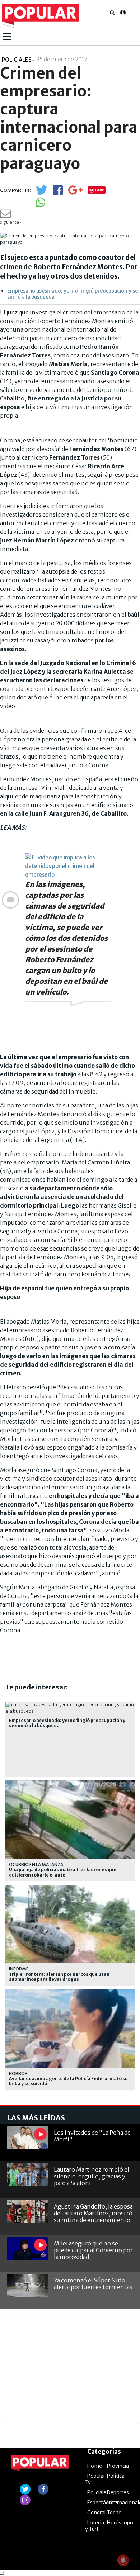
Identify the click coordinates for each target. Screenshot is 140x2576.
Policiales (98, 2492)
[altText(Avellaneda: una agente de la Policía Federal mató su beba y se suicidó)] (70, 1992)
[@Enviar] (5, 216)
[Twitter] (42, 193)
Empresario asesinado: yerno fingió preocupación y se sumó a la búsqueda (73, 294)
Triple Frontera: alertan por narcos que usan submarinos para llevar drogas (59, 1977)
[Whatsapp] (40, 205)
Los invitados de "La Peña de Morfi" (92, 2136)
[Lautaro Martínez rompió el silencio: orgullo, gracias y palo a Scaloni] (28, 2175)
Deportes (118, 2492)
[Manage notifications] (123, 2560)
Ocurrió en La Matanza (36, 1865)
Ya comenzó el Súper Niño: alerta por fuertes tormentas (93, 2284)
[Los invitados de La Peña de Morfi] (28, 2138)
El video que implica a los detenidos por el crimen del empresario (60, 866)
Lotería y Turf (95, 2526)
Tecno (114, 2513)
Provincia (118, 2466)
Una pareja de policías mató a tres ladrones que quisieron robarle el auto (63, 1872)
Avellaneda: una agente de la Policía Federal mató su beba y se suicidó (68, 2081)
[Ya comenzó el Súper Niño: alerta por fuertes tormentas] (28, 2285)
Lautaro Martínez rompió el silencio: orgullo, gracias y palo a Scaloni (92, 2176)
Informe (19, 1969)
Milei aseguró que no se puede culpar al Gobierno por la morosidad (93, 2250)
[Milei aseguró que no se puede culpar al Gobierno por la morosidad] (28, 2248)
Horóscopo (120, 2523)
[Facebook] (58, 192)
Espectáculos (103, 2503)
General (96, 2513)
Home (95, 2466)
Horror (18, 2074)
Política (116, 2476)
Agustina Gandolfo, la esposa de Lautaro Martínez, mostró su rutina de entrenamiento (93, 2213)
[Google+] (75, 192)
